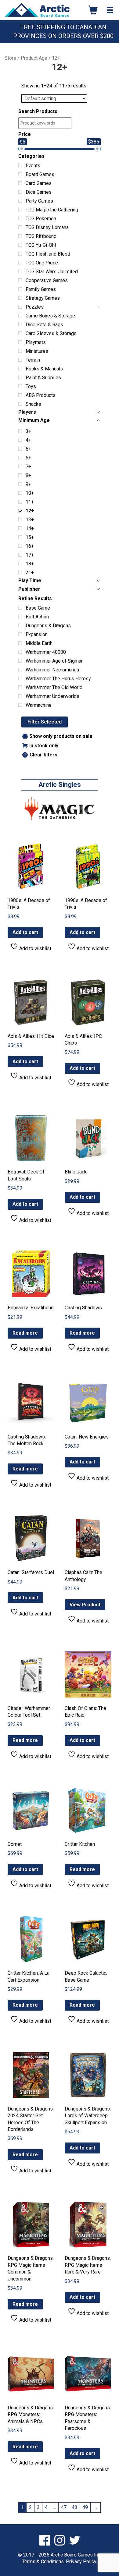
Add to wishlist (35, 948)
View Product (85, 1605)
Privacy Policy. (81, 2562)
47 (64, 2507)
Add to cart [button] (25, 932)
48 (74, 2507)
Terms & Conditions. (43, 2562)
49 (85, 2507)
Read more (25, 1333)
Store (10, 58)
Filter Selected (45, 722)
